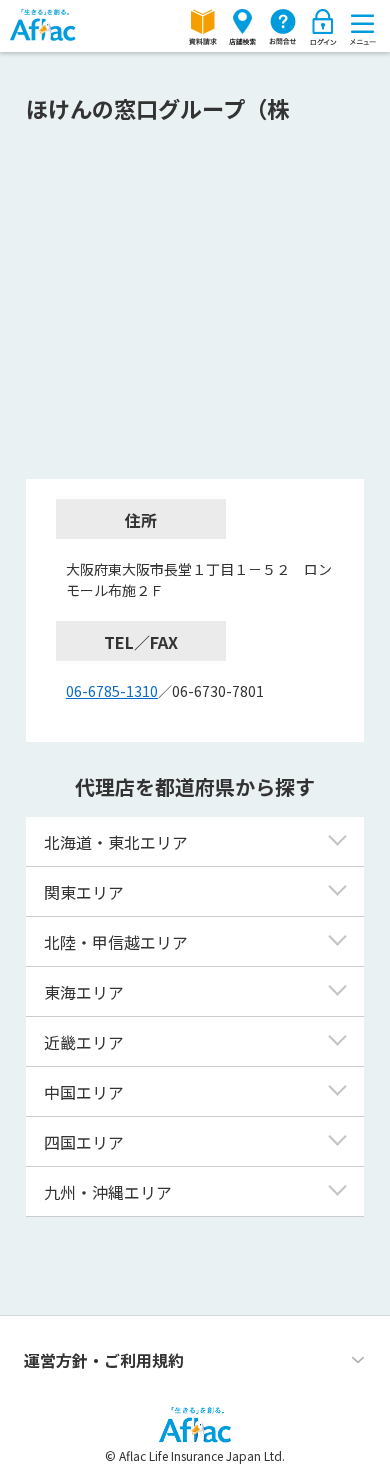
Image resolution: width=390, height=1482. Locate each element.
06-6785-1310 (112, 691)
